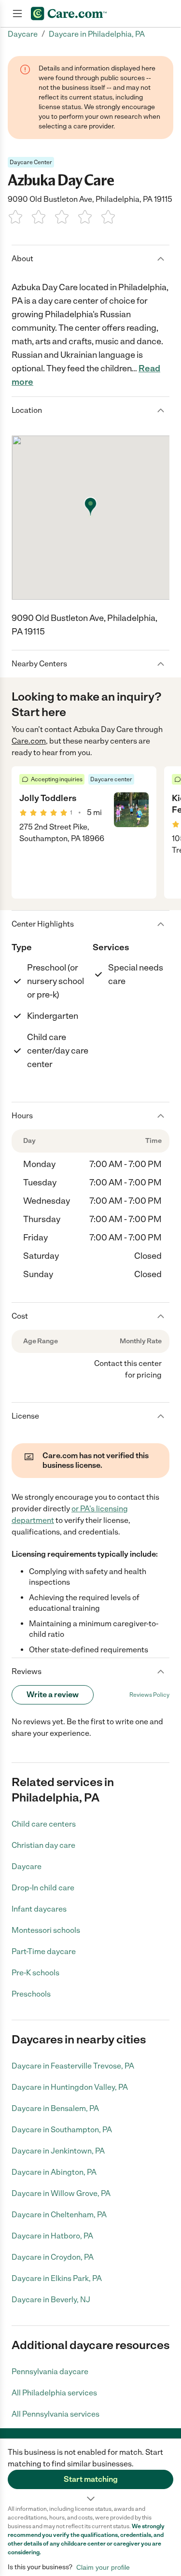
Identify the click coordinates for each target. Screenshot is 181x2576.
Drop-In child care (43, 1888)
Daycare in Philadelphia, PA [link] (97, 34)
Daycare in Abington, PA (54, 2172)
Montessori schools (46, 1930)
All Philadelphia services (54, 2393)
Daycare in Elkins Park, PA (57, 2278)
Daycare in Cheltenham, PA (59, 2215)
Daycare (27, 1866)
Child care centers (44, 1824)
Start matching (91, 2479)
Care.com (29, 741)
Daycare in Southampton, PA (62, 2130)
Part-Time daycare (44, 1951)
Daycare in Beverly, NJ (51, 2300)
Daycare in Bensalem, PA (55, 2108)
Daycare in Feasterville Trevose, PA (73, 2066)
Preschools (31, 1994)
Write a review (53, 1695)
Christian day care (43, 1845)
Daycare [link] (23, 34)
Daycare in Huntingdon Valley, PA (70, 2087)
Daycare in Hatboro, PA (52, 2236)
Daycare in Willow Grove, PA (61, 2193)
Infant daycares (39, 1909)
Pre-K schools (35, 1973)
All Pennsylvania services (56, 2414)
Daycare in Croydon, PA (53, 2257)
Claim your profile (103, 2567)
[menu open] (17, 14)
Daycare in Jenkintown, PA (58, 2151)
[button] (90, 2472)
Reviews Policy (149, 1695)
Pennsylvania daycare (50, 2372)
